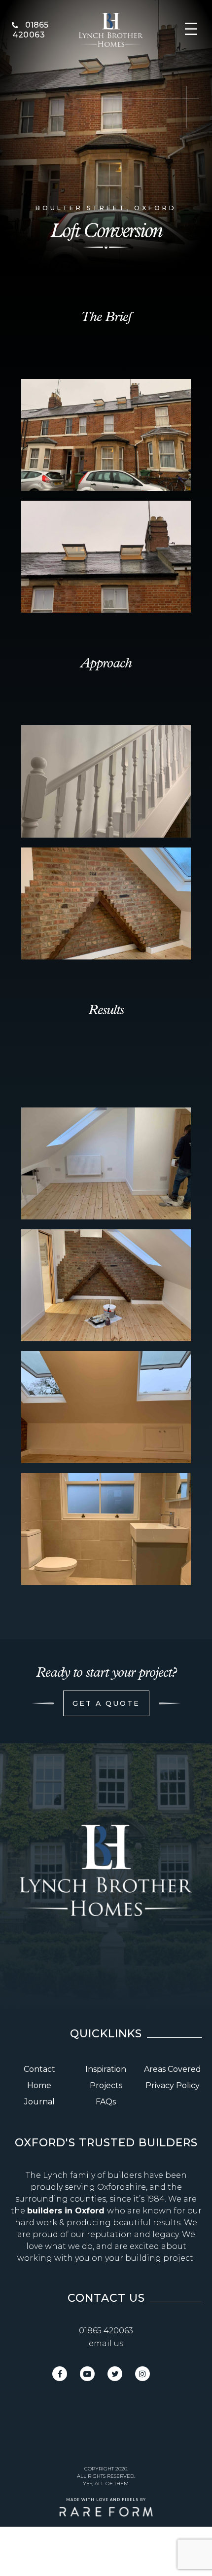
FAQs (106, 2102)
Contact (39, 2069)
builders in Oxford (67, 2211)
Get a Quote (106, 1703)
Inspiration (106, 2069)
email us (106, 2343)
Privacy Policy (173, 2085)
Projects (106, 2085)
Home (39, 2085)
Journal (39, 2102)
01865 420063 (106, 2331)
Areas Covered (173, 2069)
